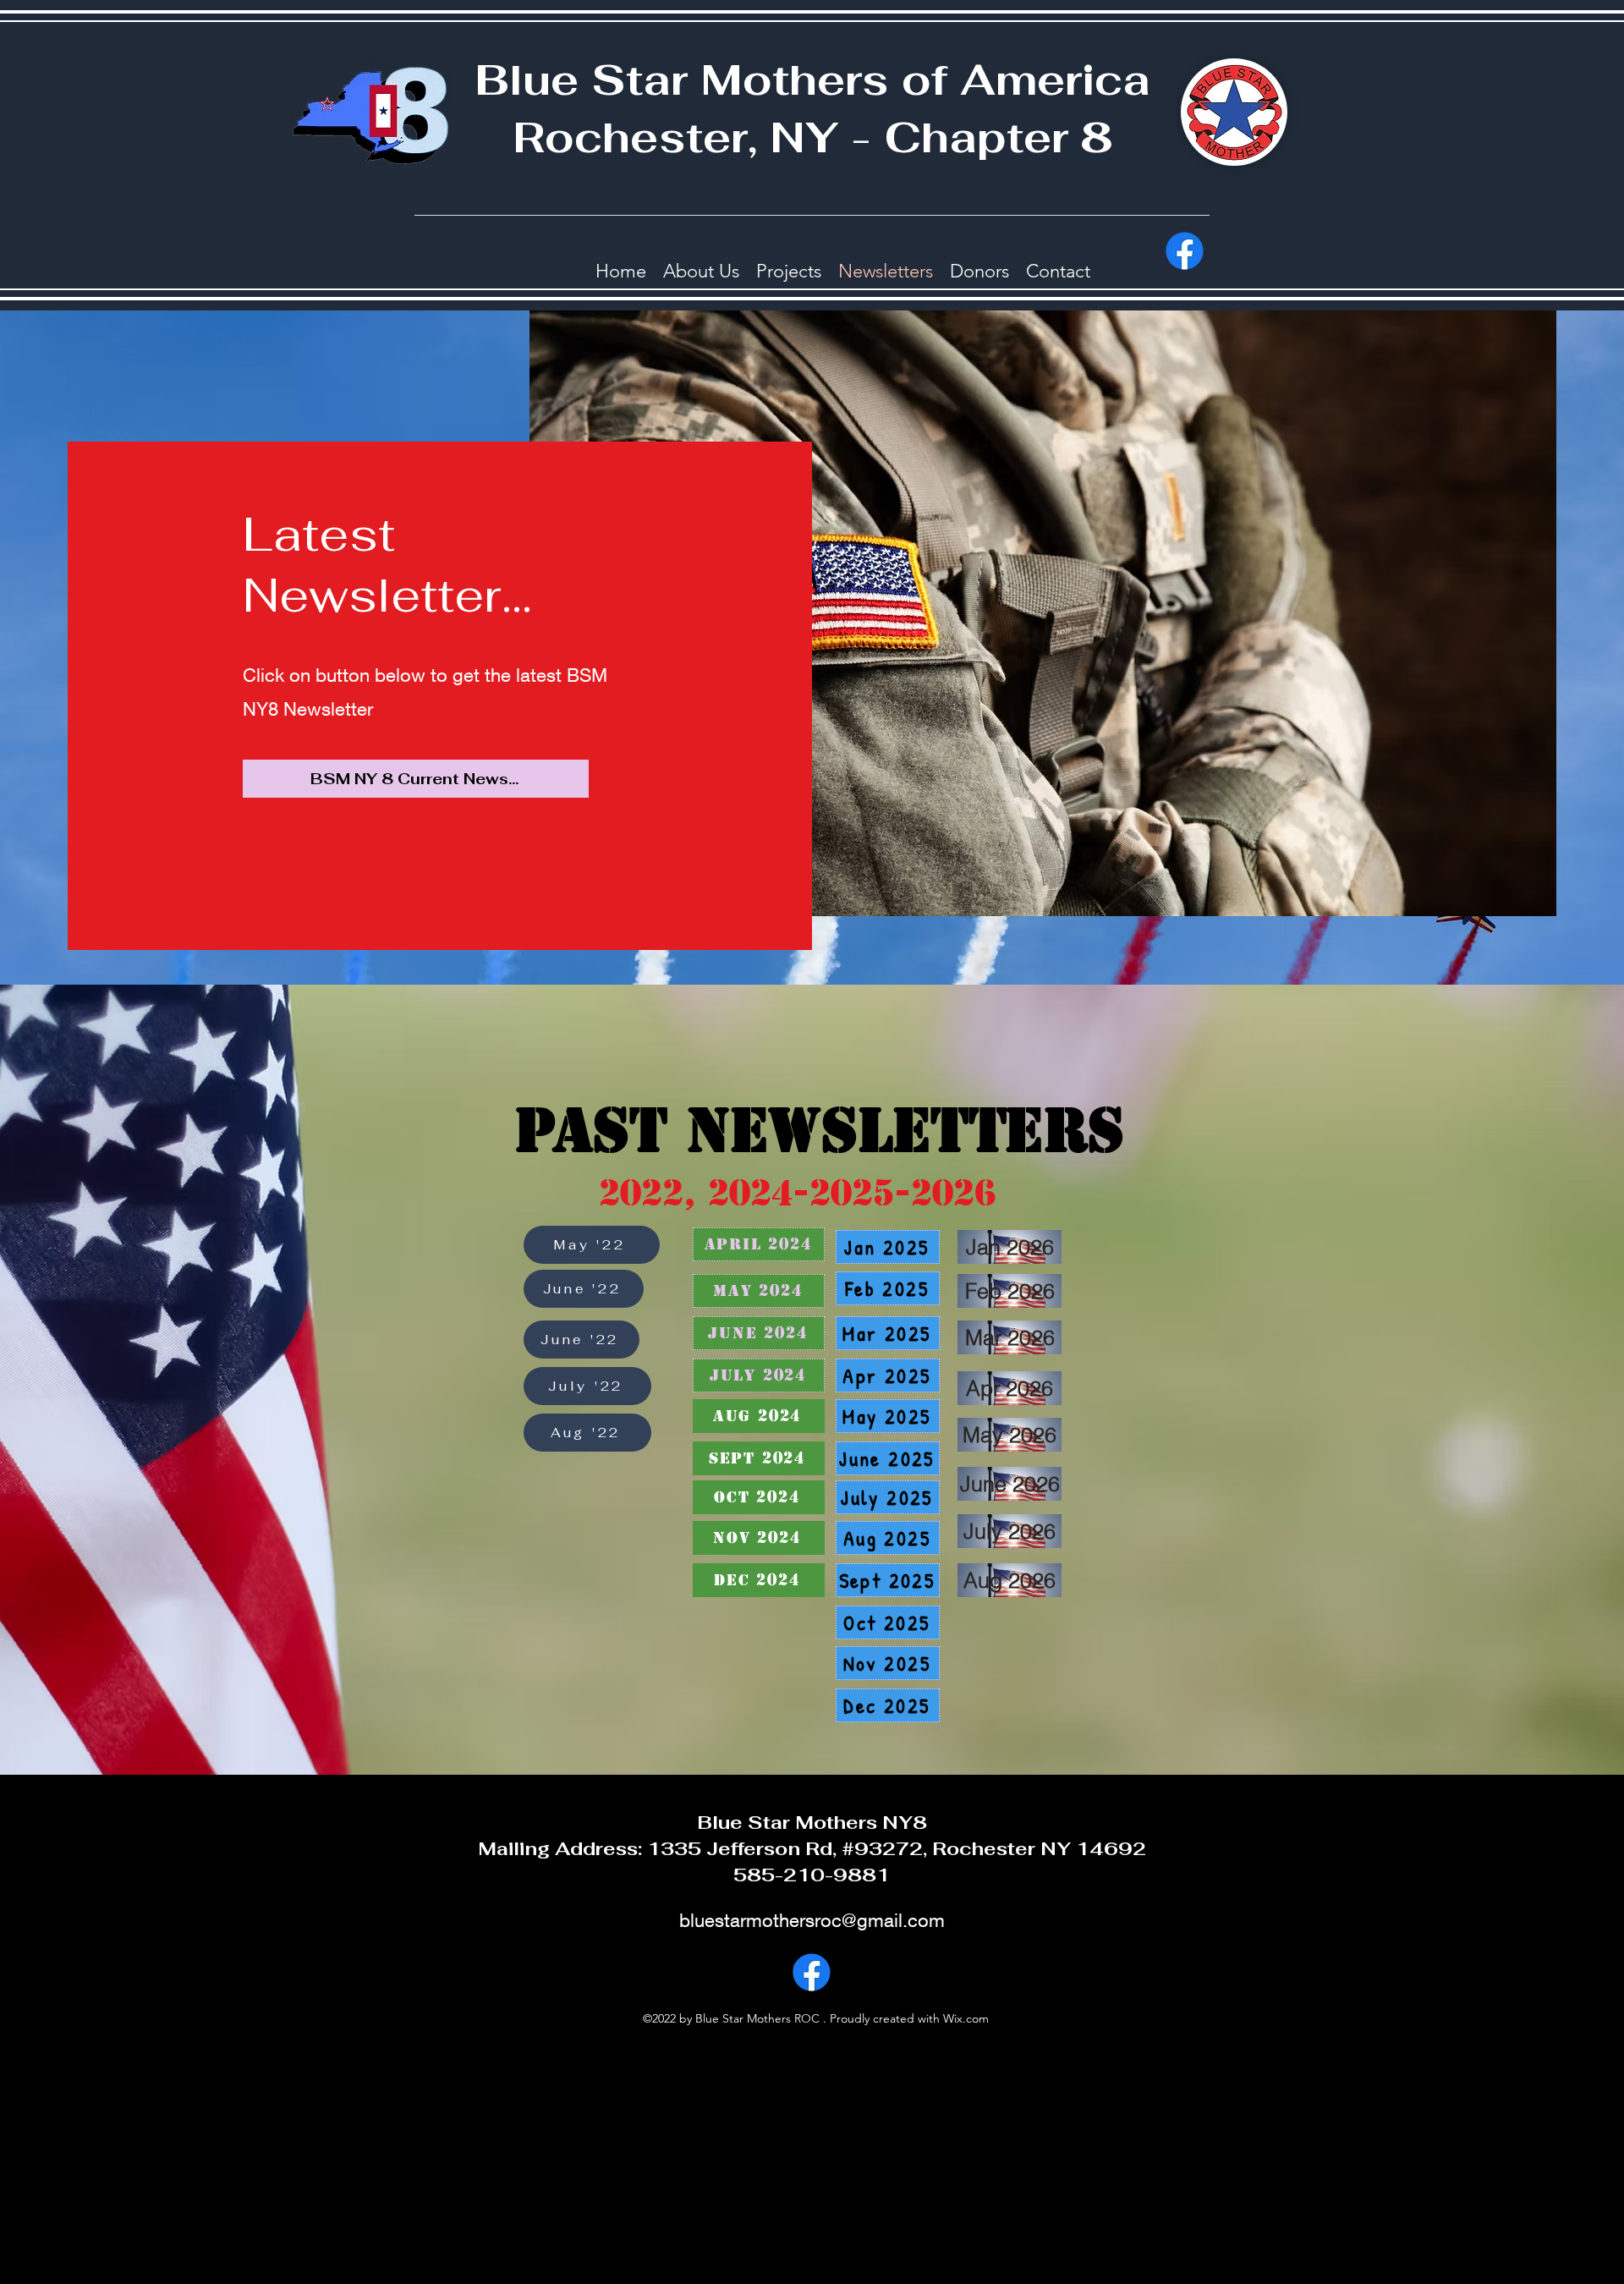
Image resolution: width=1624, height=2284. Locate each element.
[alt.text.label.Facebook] (1185, 251)
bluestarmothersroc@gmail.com (812, 1920)
